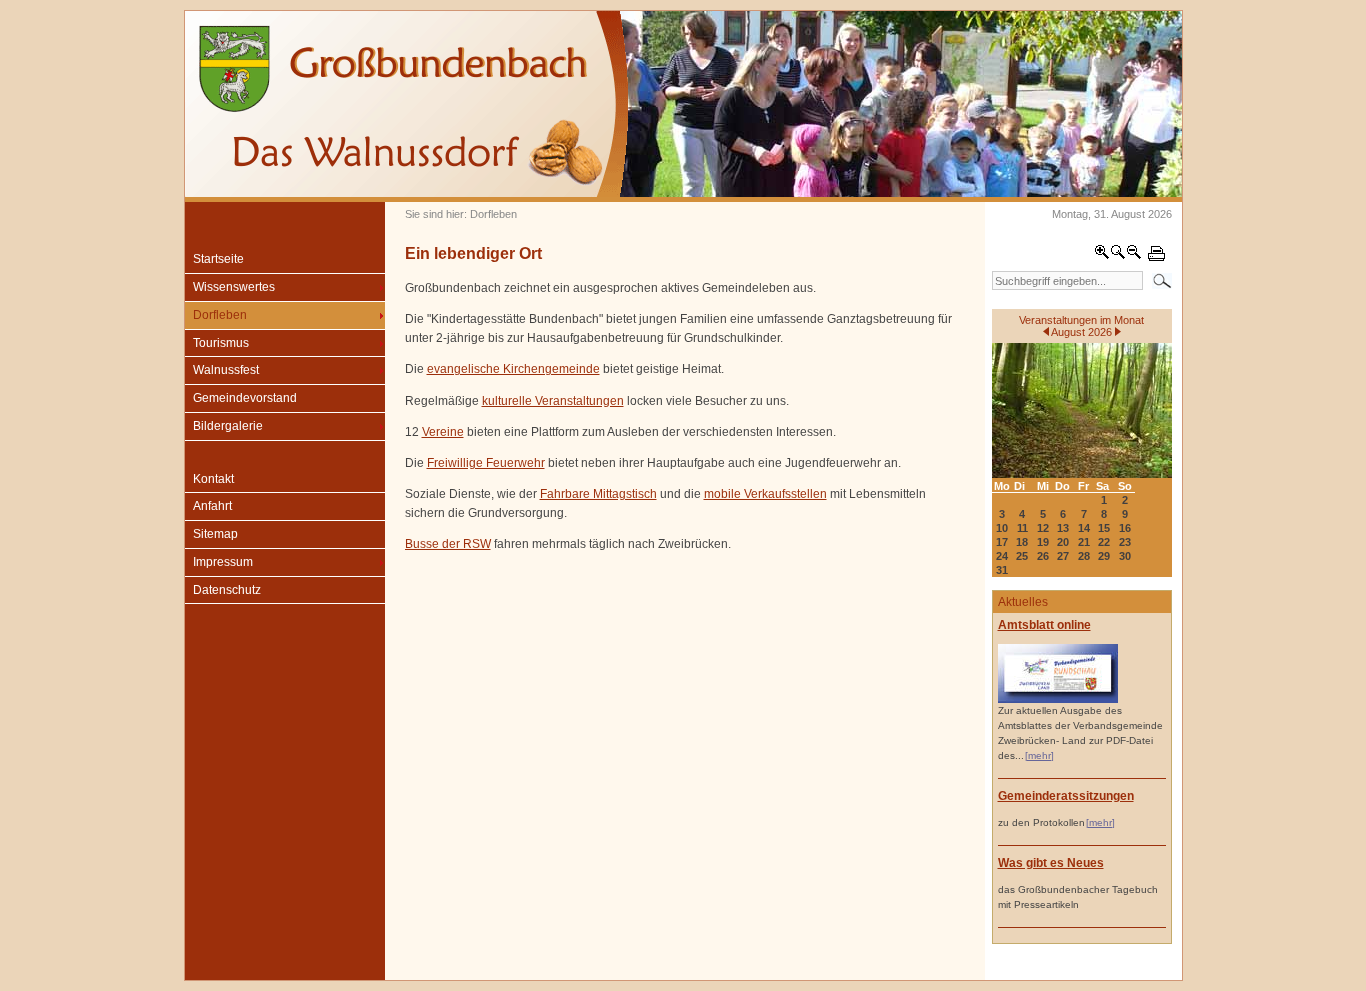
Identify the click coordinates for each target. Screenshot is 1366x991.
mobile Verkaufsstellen (765, 494)
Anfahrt (212, 506)
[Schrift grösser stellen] (1102, 256)
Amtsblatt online (1044, 625)
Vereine (443, 432)
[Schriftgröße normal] (1118, 256)
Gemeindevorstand (245, 398)
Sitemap (215, 534)
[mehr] (1039, 755)
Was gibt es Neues (1051, 863)
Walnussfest (226, 370)
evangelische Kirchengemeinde (513, 369)
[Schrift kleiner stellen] (1134, 256)
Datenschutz (227, 590)
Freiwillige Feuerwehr (486, 463)
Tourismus (221, 343)
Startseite (218, 259)
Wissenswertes (234, 287)
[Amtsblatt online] (1058, 699)
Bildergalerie (228, 426)
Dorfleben (220, 315)
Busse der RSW (448, 544)
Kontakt (213, 479)
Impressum (223, 562)
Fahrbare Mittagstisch (598, 494)
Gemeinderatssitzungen (1066, 796)
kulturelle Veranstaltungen (553, 401)
